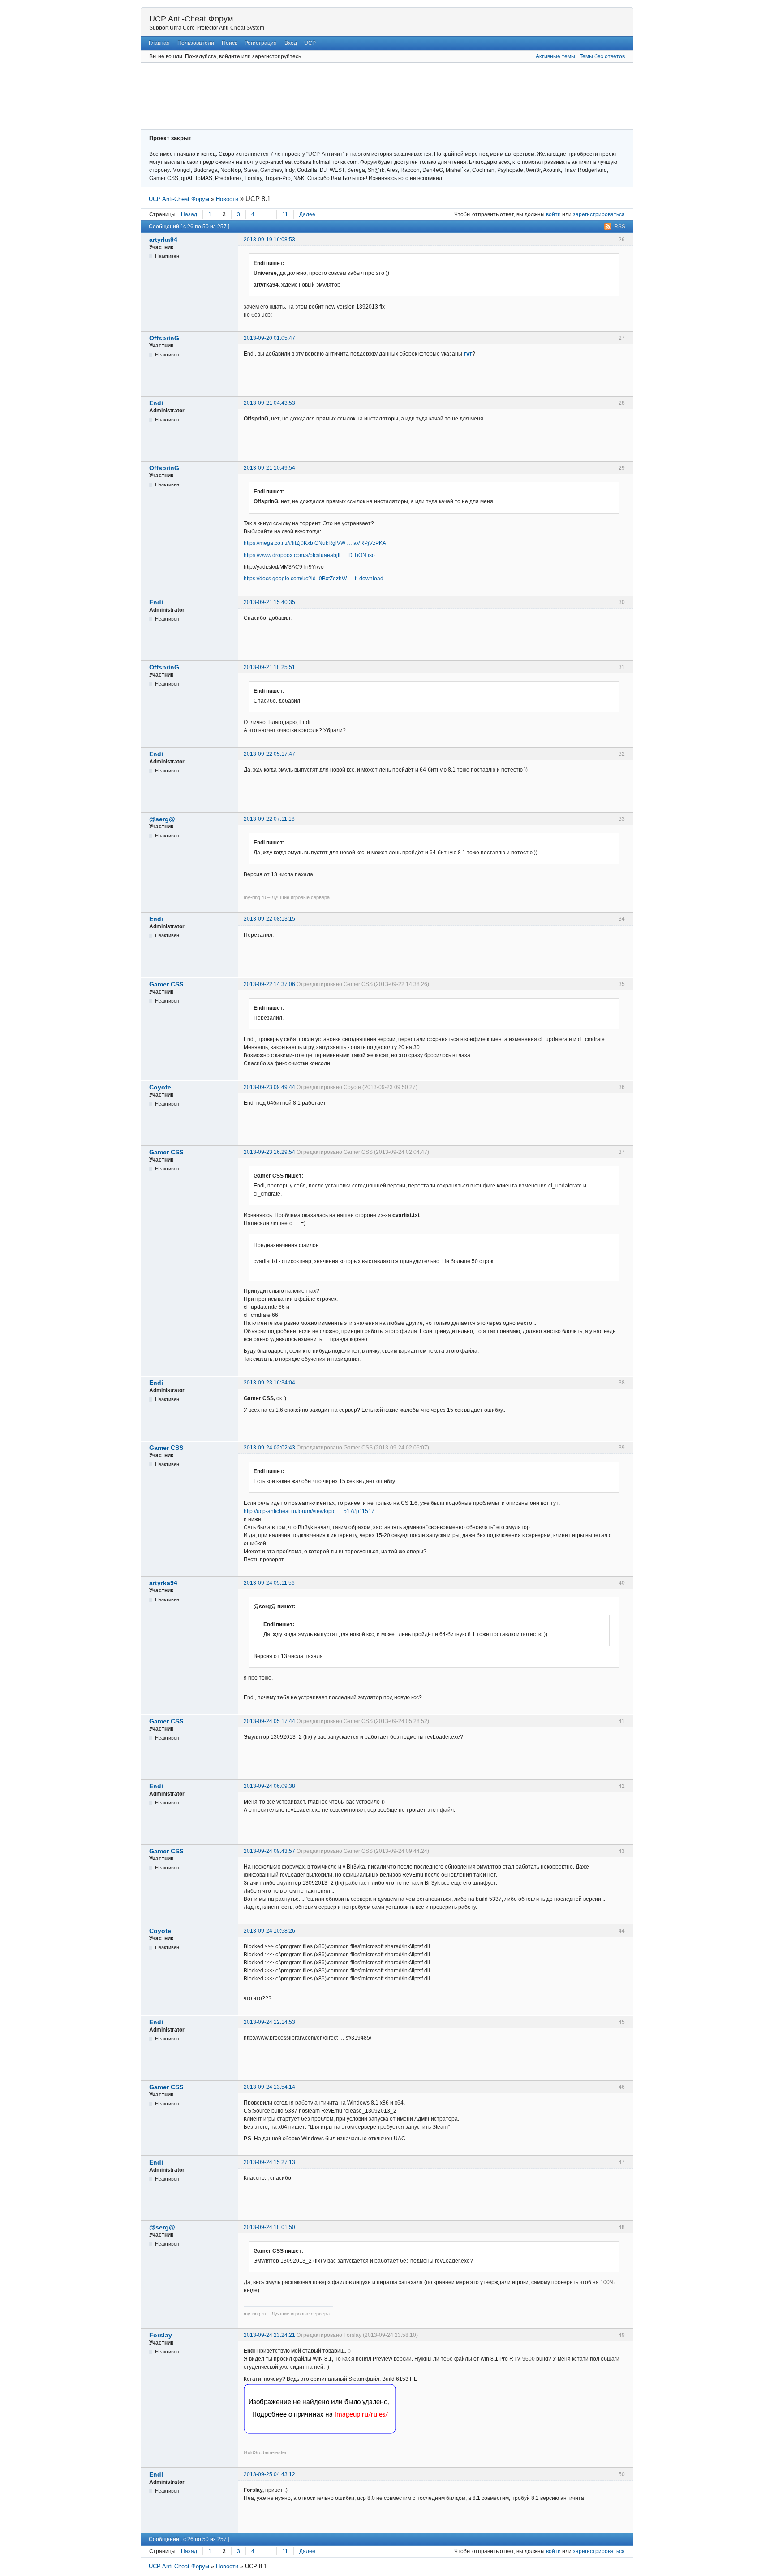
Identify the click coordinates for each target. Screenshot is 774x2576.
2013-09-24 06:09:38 (269, 1786)
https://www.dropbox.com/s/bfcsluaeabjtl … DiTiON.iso (309, 555)
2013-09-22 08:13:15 (269, 919)
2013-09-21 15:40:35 (269, 602)
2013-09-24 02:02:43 (269, 1448)
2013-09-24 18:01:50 (269, 2227)
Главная (159, 43)
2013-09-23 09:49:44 (269, 1087)
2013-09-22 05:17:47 (269, 754)
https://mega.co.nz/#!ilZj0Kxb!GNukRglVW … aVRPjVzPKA (315, 543)
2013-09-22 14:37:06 (269, 984)
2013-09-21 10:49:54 (269, 468)
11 (285, 214)
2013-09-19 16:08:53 (269, 240)
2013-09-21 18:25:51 (269, 667)
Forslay (161, 2335)
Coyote (160, 1087)
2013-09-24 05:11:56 (269, 1583)
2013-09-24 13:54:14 (269, 2087)
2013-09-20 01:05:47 (269, 338)
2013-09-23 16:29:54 (269, 1152)
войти (553, 214)
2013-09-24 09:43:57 (269, 1851)
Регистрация (261, 43)
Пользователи (196, 43)
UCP (310, 43)
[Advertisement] (360, 95)
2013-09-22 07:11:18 (269, 819)
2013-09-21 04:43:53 (269, 403)
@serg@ (162, 819)
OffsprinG (164, 338)
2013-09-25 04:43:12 (269, 2474)
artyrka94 (163, 240)
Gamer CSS (166, 984)
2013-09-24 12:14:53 (269, 2022)
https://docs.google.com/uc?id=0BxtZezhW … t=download (314, 579)
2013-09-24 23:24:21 (269, 2335)
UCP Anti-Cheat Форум (191, 19)
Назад (189, 214)
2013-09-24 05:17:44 (269, 1721)
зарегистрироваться (599, 214)
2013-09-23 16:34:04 (269, 1383)
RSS (620, 227)
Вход (291, 43)
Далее (307, 214)
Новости (227, 199)
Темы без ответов (602, 56)
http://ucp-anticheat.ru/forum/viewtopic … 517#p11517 (309, 1511)
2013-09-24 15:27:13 (269, 2162)
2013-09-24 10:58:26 (269, 1931)
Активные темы (555, 56)
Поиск (229, 43)
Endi (156, 403)
